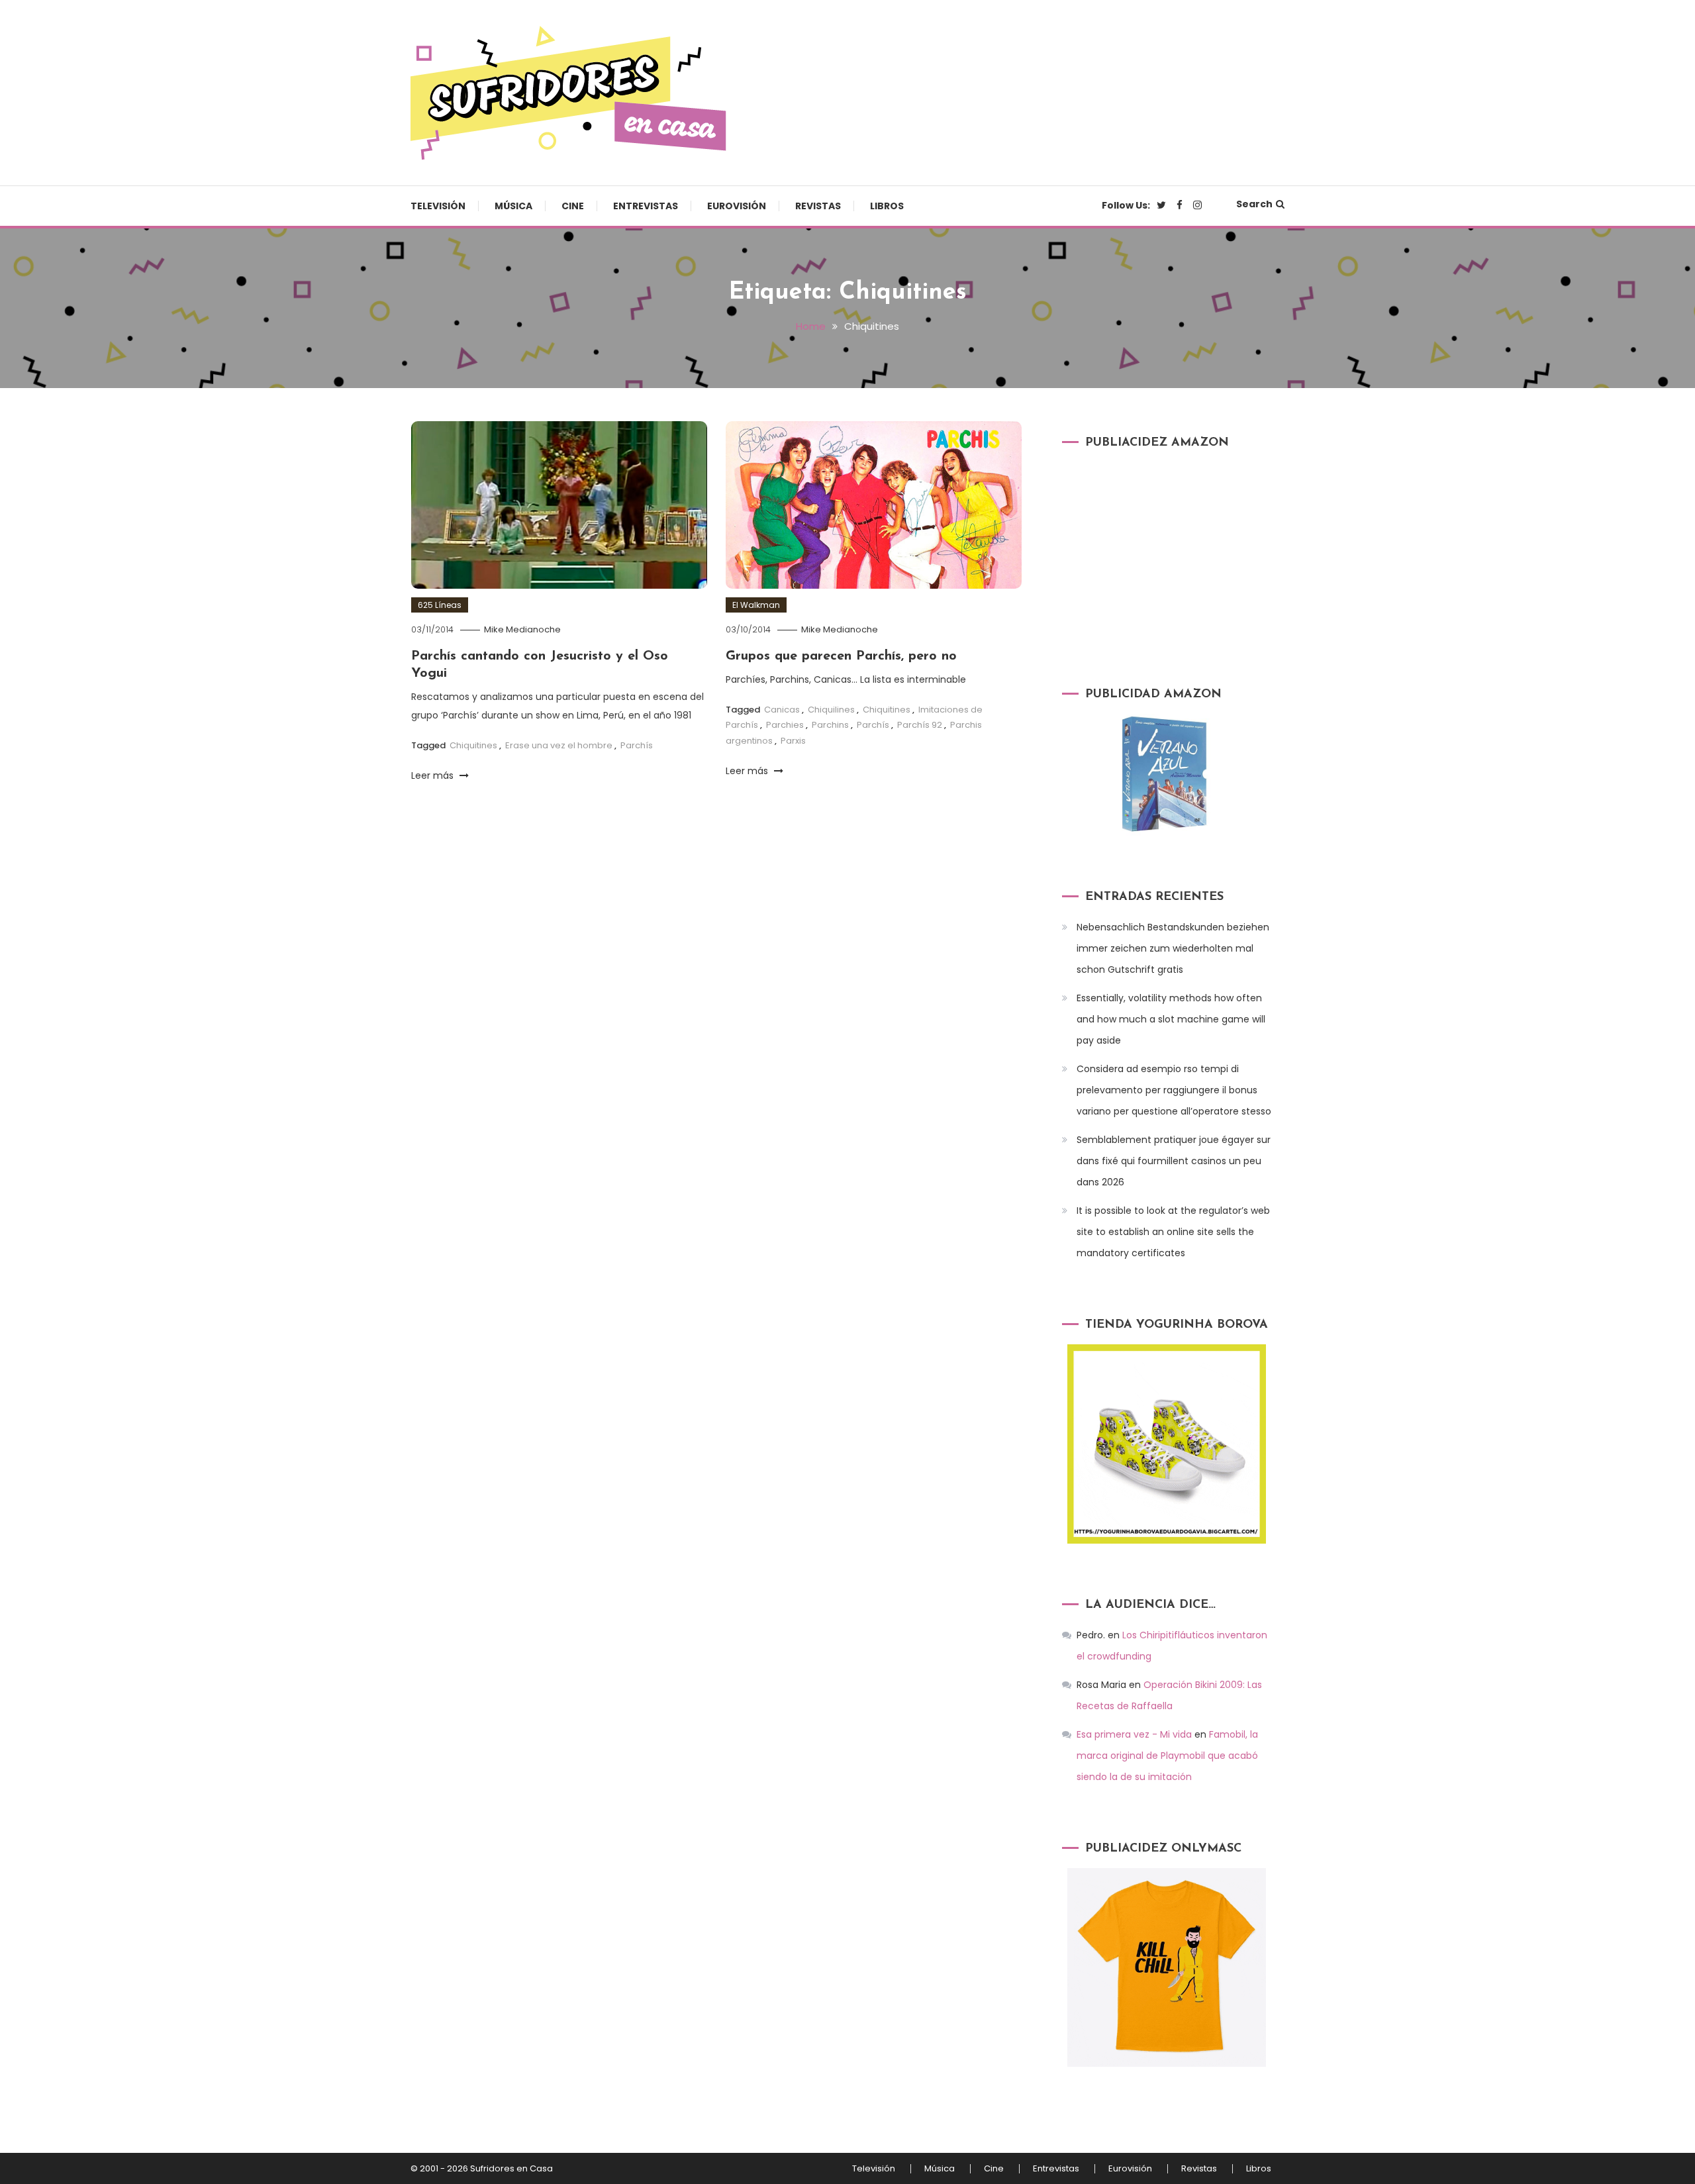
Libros (887, 206)
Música (513, 206)
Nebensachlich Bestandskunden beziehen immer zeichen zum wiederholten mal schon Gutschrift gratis (1173, 948)
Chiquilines (831, 710)
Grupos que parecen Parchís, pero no (841, 656)
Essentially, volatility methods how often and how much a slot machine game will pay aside (1171, 1019)
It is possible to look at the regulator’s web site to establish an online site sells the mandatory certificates (1173, 1232)
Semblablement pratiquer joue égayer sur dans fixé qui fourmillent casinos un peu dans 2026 (1174, 1161)
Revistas (818, 206)
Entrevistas (646, 206)
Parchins (830, 725)
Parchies (785, 725)
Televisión (438, 206)
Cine (573, 206)
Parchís (637, 745)
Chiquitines (473, 745)
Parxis (793, 741)
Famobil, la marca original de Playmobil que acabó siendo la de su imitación (1167, 1756)
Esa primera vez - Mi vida (1134, 1734)
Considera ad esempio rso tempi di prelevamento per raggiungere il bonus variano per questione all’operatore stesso (1174, 1090)
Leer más (434, 775)
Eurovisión (737, 206)
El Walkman (756, 605)
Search (1254, 204)
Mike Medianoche (522, 629)
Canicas (782, 710)
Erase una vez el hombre (559, 745)
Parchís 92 (920, 725)
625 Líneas (440, 605)
